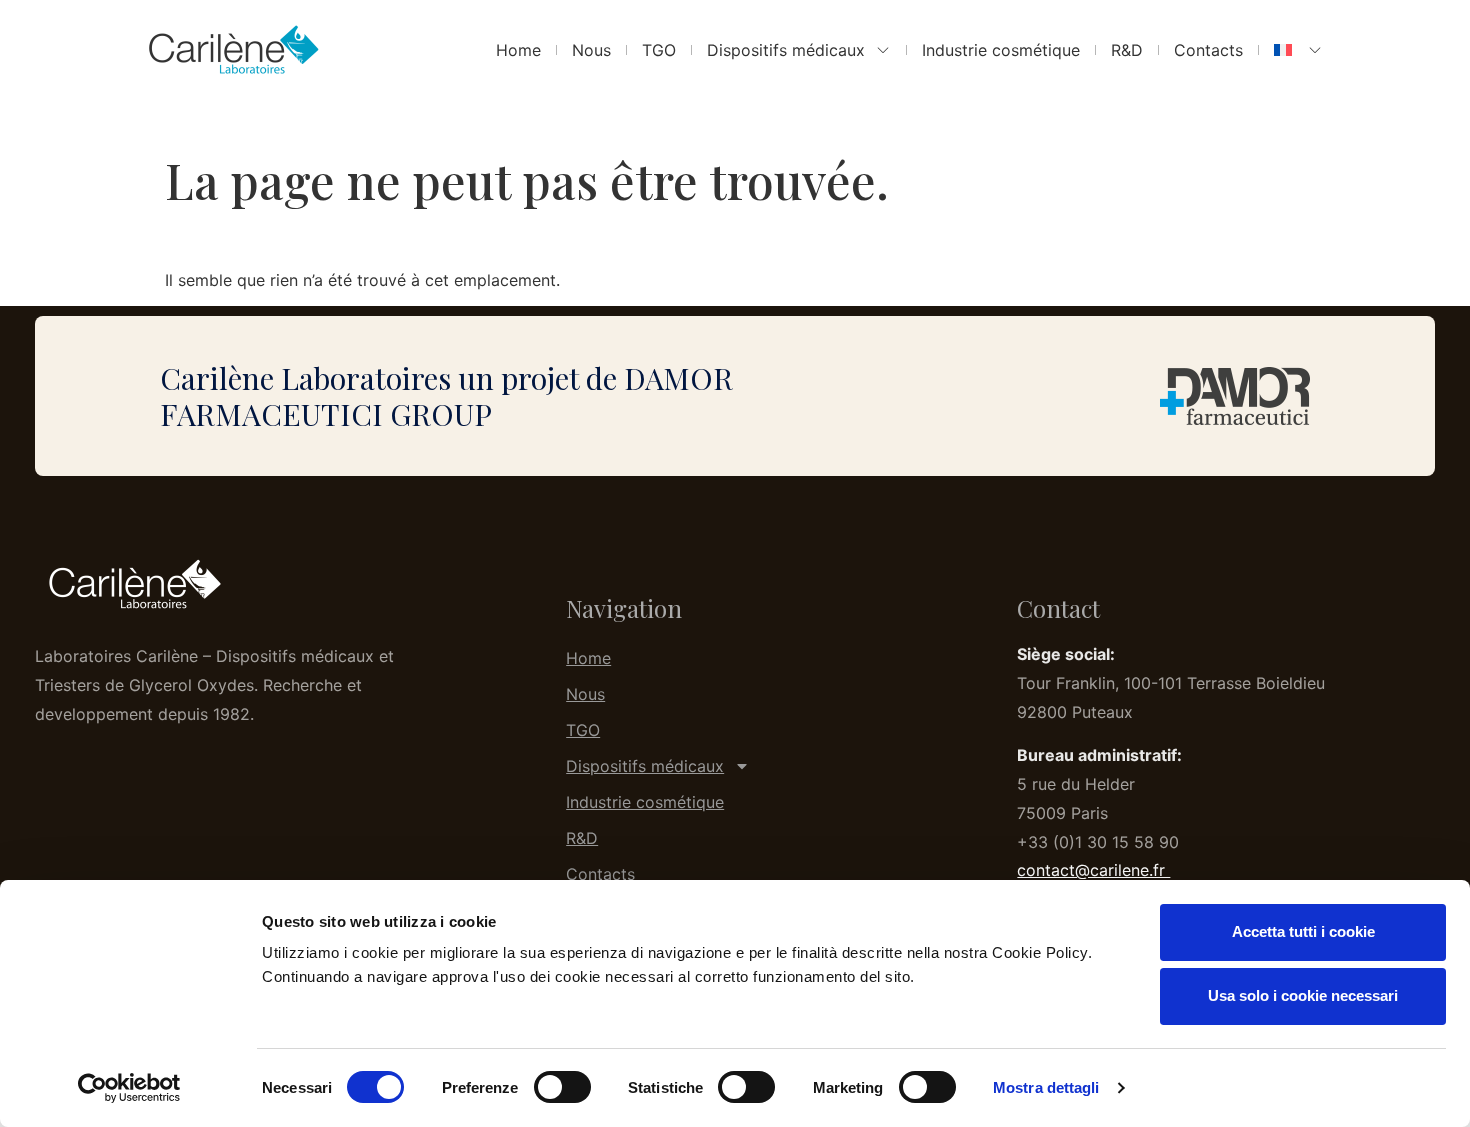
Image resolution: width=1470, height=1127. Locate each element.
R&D (1127, 50)
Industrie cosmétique (1001, 50)
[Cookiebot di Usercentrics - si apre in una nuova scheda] (129, 1088)
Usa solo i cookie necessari (1303, 995)
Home (518, 50)
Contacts (1208, 50)
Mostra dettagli (1046, 1087)
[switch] (562, 1087)
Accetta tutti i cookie (1303, 931)
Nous (591, 50)
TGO (659, 50)
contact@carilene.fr (1093, 870)
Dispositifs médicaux (786, 50)
